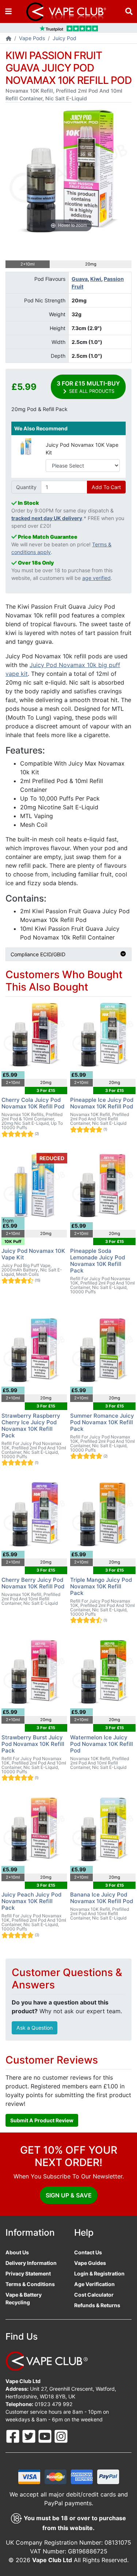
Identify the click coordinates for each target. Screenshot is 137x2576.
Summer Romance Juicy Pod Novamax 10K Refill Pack (102, 1422)
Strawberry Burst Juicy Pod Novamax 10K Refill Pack (33, 1744)
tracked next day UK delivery (47, 518)
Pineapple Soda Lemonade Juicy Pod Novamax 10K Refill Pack (98, 1261)
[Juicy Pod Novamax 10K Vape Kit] (26, 446)
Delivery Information (31, 2263)
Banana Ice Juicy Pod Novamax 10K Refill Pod (102, 1898)
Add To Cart (106, 487)
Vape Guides (90, 2263)
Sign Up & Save (69, 2195)
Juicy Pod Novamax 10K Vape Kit (82, 449)
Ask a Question (35, 2028)
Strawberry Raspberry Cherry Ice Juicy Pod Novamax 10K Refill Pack (31, 1425)
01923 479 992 (54, 2404)
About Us (17, 2252)
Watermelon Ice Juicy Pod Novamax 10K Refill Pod (102, 1744)
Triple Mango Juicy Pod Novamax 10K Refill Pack (101, 1586)
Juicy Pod (64, 38)
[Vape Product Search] (129, 11)
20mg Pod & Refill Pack (39, 409)
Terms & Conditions (30, 2284)
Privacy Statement (28, 2273)
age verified (96, 578)
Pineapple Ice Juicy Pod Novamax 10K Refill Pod (102, 1103)
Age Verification (94, 2284)
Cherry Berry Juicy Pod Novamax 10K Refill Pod (33, 1583)
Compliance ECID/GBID (38, 954)
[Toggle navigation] (8, 11)
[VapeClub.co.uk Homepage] (9, 39)
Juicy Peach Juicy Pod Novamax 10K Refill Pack (31, 1901)
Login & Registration (99, 2273)
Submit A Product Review (42, 2120)
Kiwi (96, 279)
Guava (80, 279)
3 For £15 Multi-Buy (88, 387)
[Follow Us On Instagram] (61, 2436)
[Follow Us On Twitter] (30, 2436)
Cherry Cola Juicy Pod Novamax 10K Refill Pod (33, 1103)
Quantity (26, 487)
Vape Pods (32, 38)
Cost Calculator (94, 2295)
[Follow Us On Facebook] (14, 2436)
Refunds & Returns (97, 2305)
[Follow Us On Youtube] (46, 2436)
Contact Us (88, 2252)
